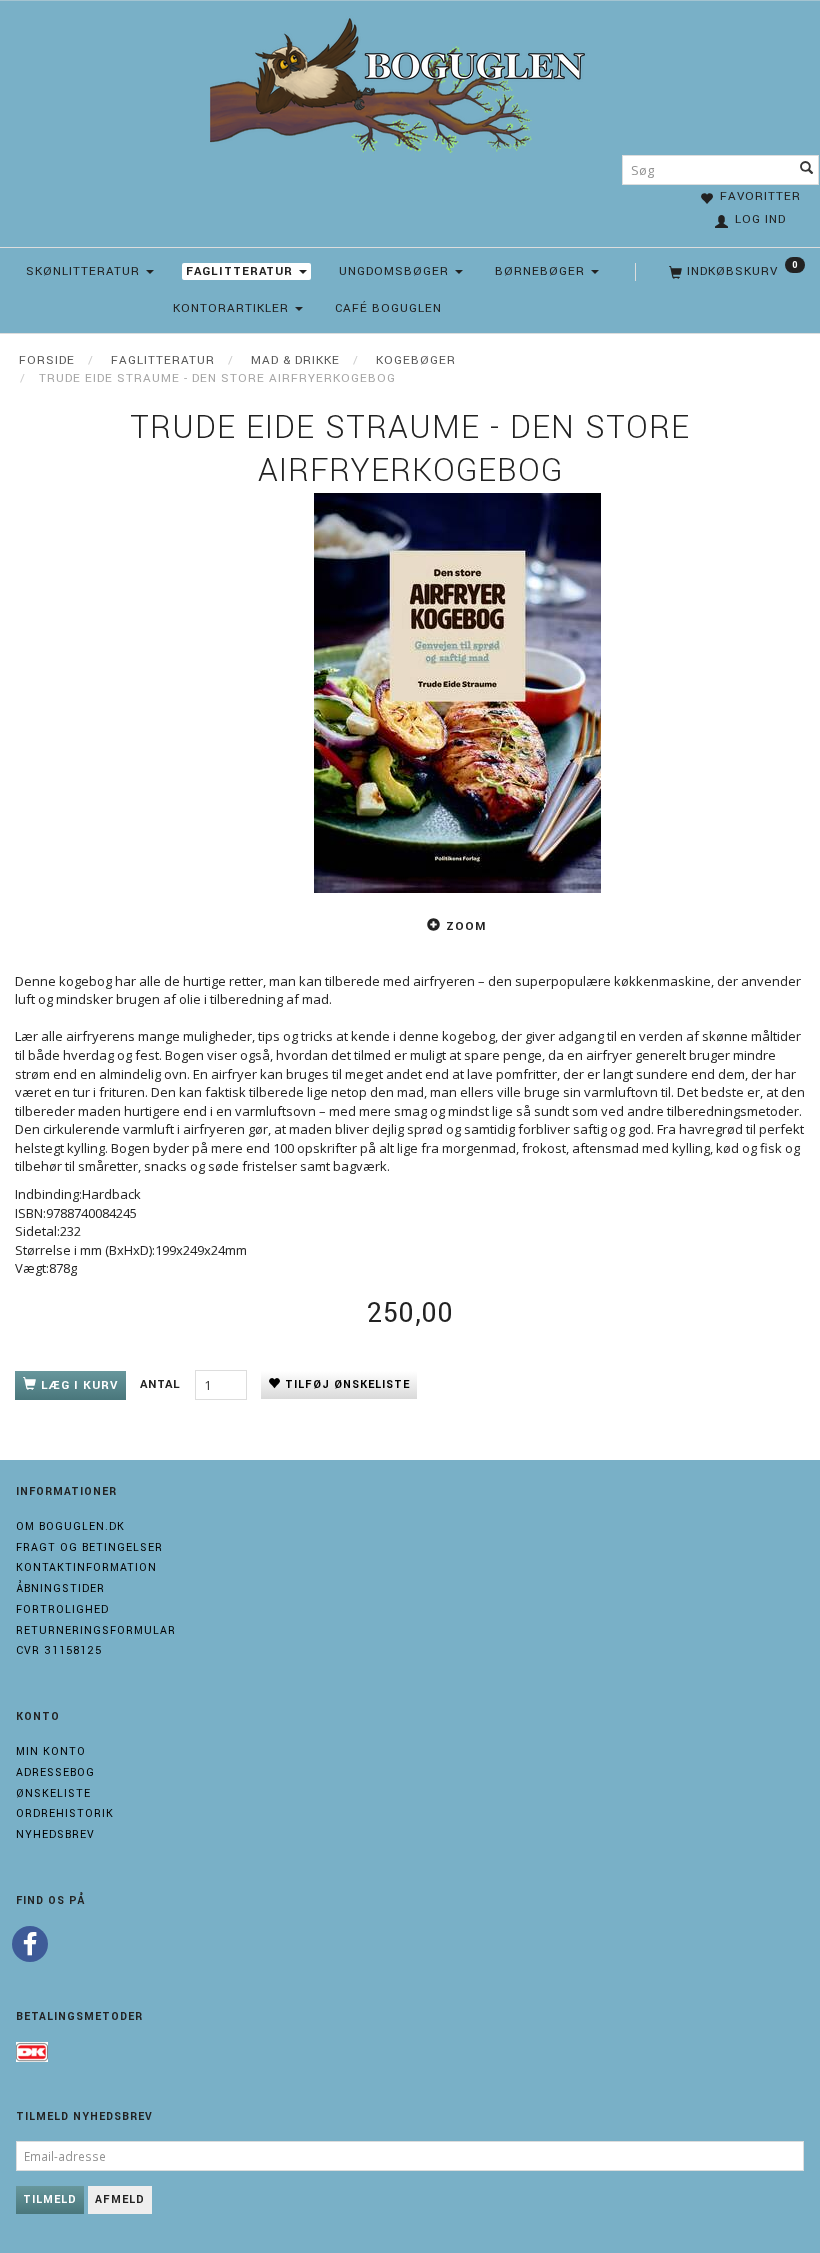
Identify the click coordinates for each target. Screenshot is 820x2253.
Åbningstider (60, 1588)
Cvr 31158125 (59, 1650)
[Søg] (807, 170)
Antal (162, 1384)
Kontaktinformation (86, 1567)
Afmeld (120, 2199)
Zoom (466, 926)
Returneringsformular (96, 1630)
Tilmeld (50, 2199)
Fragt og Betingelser (89, 1547)
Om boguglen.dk (70, 1526)
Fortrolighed (62, 1609)
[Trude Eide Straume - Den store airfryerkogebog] (457, 693)
